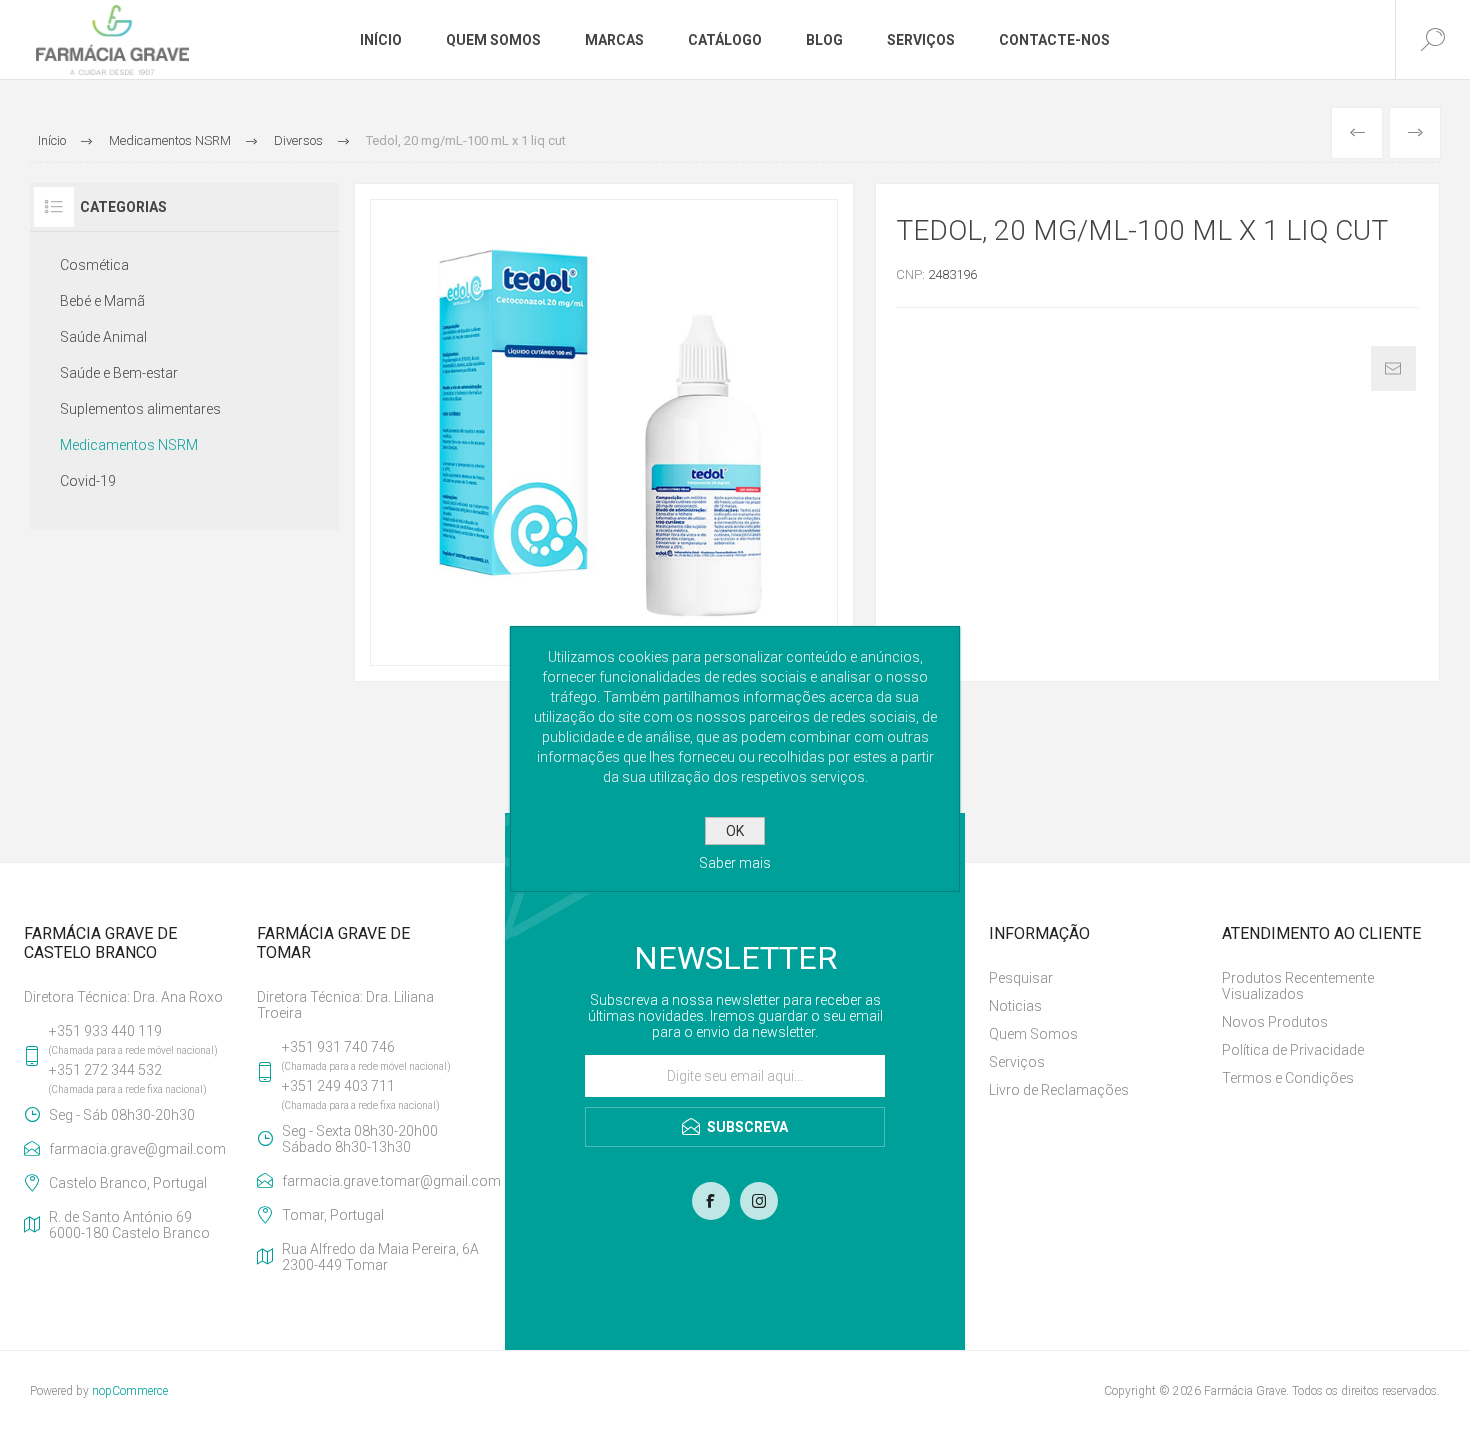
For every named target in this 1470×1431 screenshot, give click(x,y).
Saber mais (735, 863)
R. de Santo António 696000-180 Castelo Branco (129, 1225)
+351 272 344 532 (105, 1070)
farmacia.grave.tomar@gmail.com (381, 1181)
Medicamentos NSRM (129, 445)
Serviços (1017, 1062)
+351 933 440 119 (105, 1031)
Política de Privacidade (1293, 1050)
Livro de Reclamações (1059, 1090)
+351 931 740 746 (338, 1047)
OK (735, 831)
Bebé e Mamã (102, 301)
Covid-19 (88, 481)
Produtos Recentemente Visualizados (1298, 986)
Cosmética (94, 265)
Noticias (1015, 1006)
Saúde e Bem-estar (119, 373)
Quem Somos (1033, 1034)
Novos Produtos (1275, 1022)
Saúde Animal (103, 337)
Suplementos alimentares (140, 409)
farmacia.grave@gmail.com (137, 1149)
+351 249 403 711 (338, 1086)
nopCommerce (130, 1391)
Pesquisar (1021, 978)
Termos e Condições (1288, 1078)
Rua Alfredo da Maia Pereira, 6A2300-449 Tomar (380, 1257)
